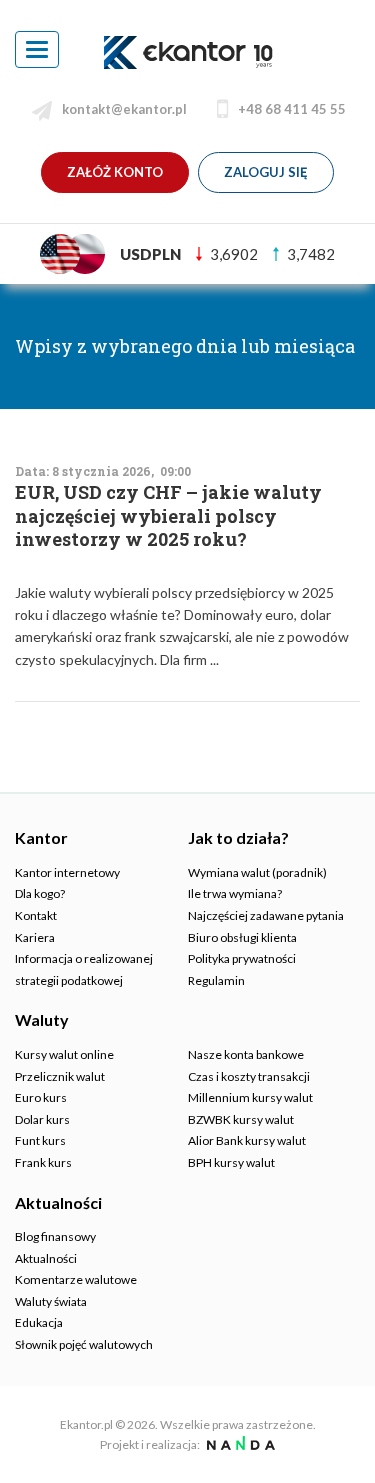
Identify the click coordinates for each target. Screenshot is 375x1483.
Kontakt (36, 915)
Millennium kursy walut (250, 1097)
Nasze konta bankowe (246, 1054)
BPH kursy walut (231, 1162)
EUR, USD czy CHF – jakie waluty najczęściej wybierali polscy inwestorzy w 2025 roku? (168, 516)
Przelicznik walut (60, 1076)
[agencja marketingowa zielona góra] (238, 1444)
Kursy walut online (64, 1054)
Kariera (35, 937)
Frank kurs (43, 1162)
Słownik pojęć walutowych (84, 1344)
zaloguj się (266, 172)
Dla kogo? (40, 893)
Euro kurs (41, 1097)
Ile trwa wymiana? (235, 893)
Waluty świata (51, 1301)
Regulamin (216, 980)
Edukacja (39, 1322)
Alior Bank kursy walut (247, 1140)
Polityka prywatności (242, 958)
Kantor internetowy (67, 872)
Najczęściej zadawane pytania (266, 915)
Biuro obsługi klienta (242, 937)
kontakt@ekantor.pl (124, 109)
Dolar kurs (42, 1119)
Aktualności (46, 1258)
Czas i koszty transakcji (249, 1076)
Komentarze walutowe (76, 1279)
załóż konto (115, 172)
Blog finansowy (55, 1236)
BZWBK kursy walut (241, 1119)
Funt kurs (40, 1140)
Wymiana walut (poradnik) (257, 872)
